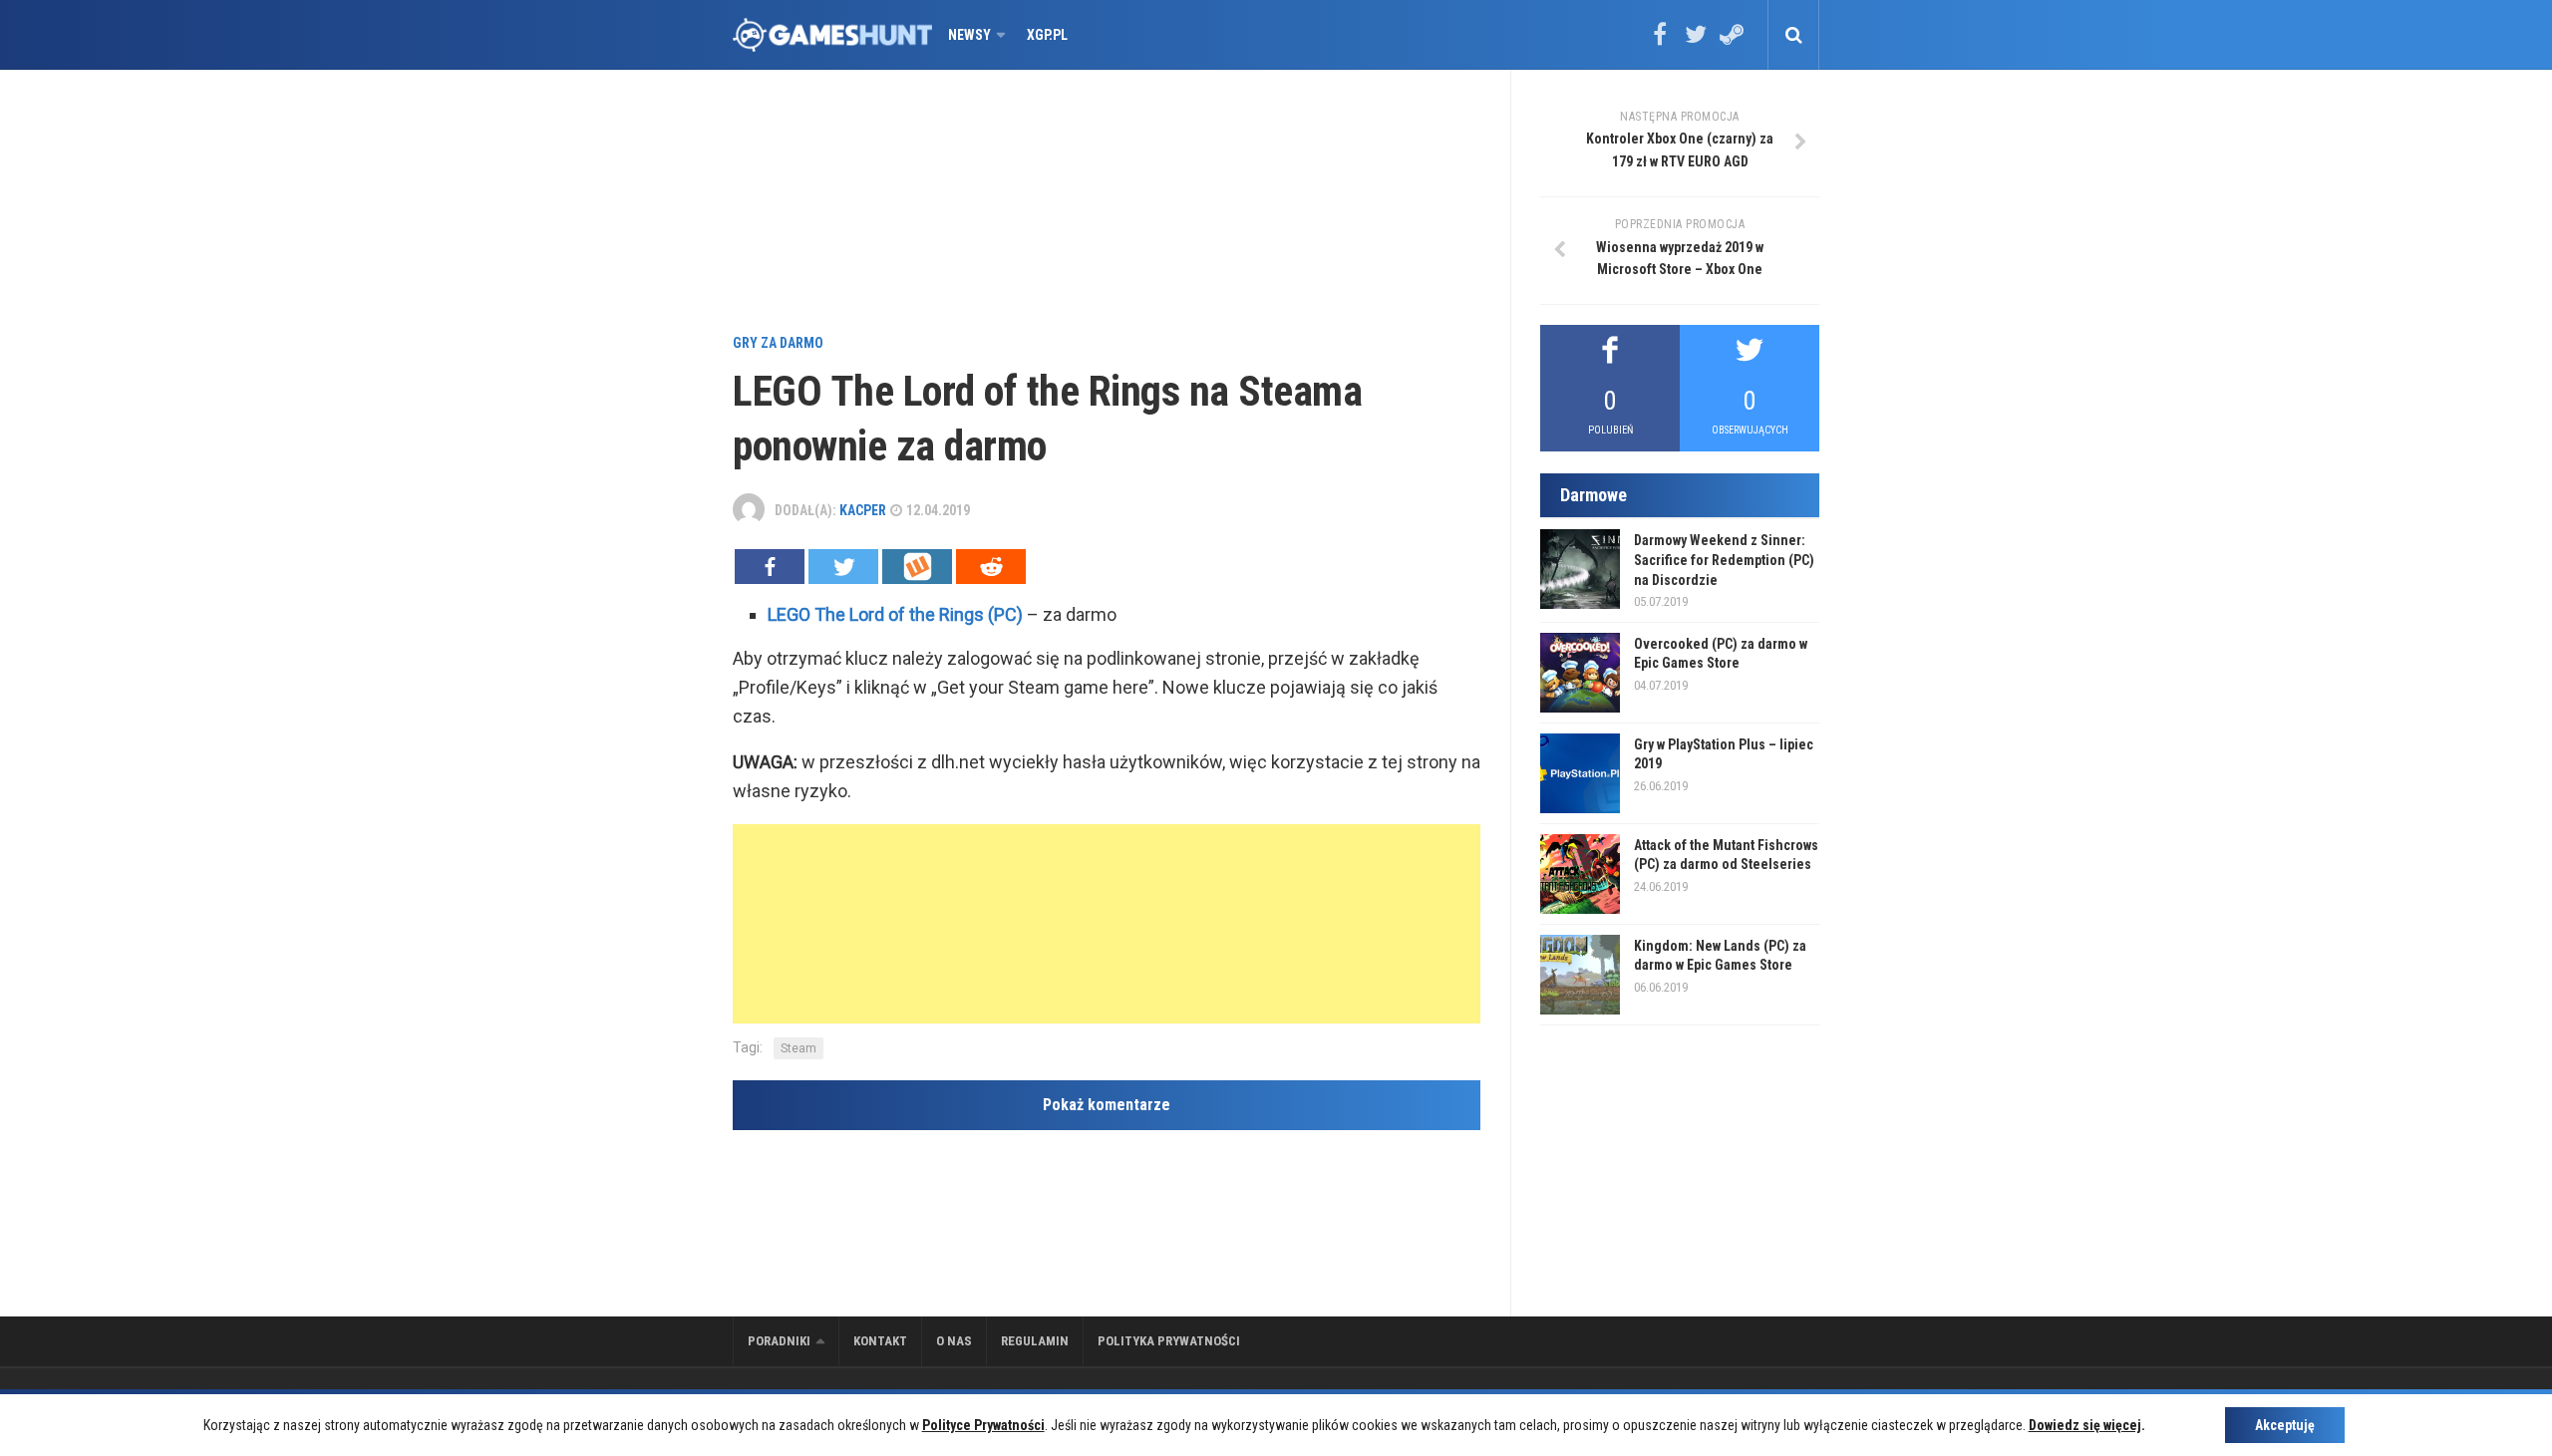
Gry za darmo (778, 343)
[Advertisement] (1107, 204)
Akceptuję (2285, 1425)
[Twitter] (1696, 41)
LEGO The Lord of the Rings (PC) (895, 614)
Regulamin (1035, 1341)
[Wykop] (917, 567)
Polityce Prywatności (983, 1425)
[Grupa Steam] (1732, 41)
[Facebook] (1660, 41)
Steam (798, 1048)
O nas (954, 1341)
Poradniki (779, 1341)
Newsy (969, 35)
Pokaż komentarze (1107, 1105)
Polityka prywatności (1169, 1341)
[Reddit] (991, 567)
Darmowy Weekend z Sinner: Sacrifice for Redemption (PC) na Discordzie (1724, 560)
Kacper (863, 510)
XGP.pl (1047, 35)
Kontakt (880, 1341)
